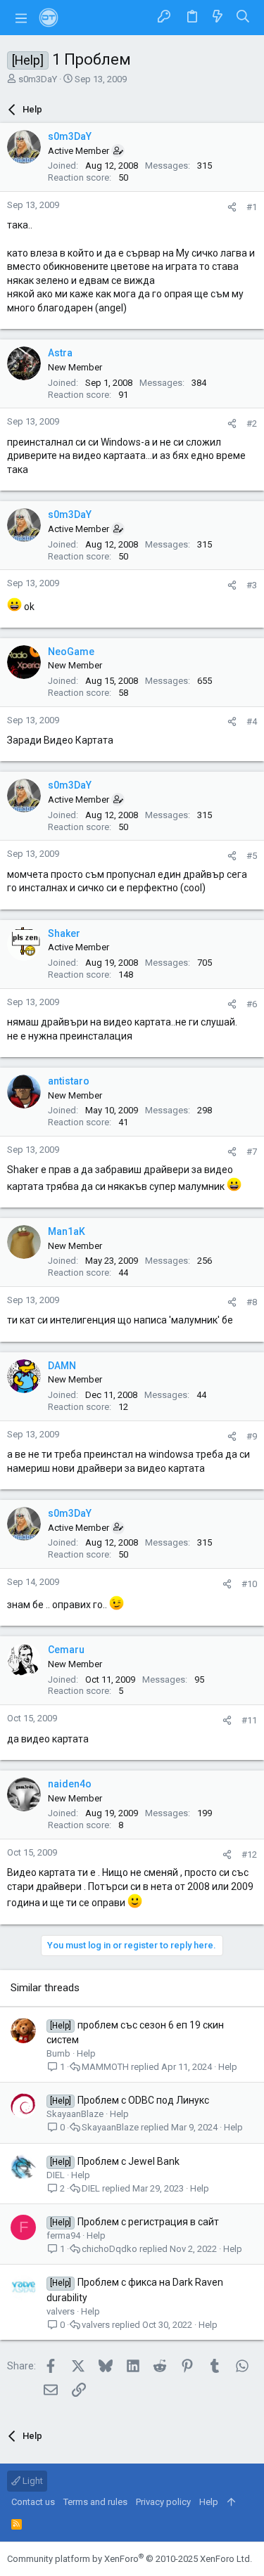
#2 (252, 423)
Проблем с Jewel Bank (128, 2161)
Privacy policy (163, 2502)
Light (32, 2481)
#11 (249, 1720)
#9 (252, 1436)
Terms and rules (95, 2502)
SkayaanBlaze (75, 2114)
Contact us (33, 2502)
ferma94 (63, 2235)
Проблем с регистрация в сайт (148, 2222)
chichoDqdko (109, 2249)
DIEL (56, 2175)
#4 (252, 721)
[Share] (232, 207)
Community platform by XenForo (130, 2559)
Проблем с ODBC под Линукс (143, 2100)
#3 (252, 585)
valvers (61, 2311)
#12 (249, 1855)
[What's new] (218, 17)
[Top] (231, 2502)
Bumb (58, 2053)
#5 (252, 856)
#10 (249, 1584)
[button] (21, 18)
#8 (252, 1302)
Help (86, 2053)
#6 (252, 1004)
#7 (252, 1152)
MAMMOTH (105, 2067)
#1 (252, 207)
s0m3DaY (38, 79)
